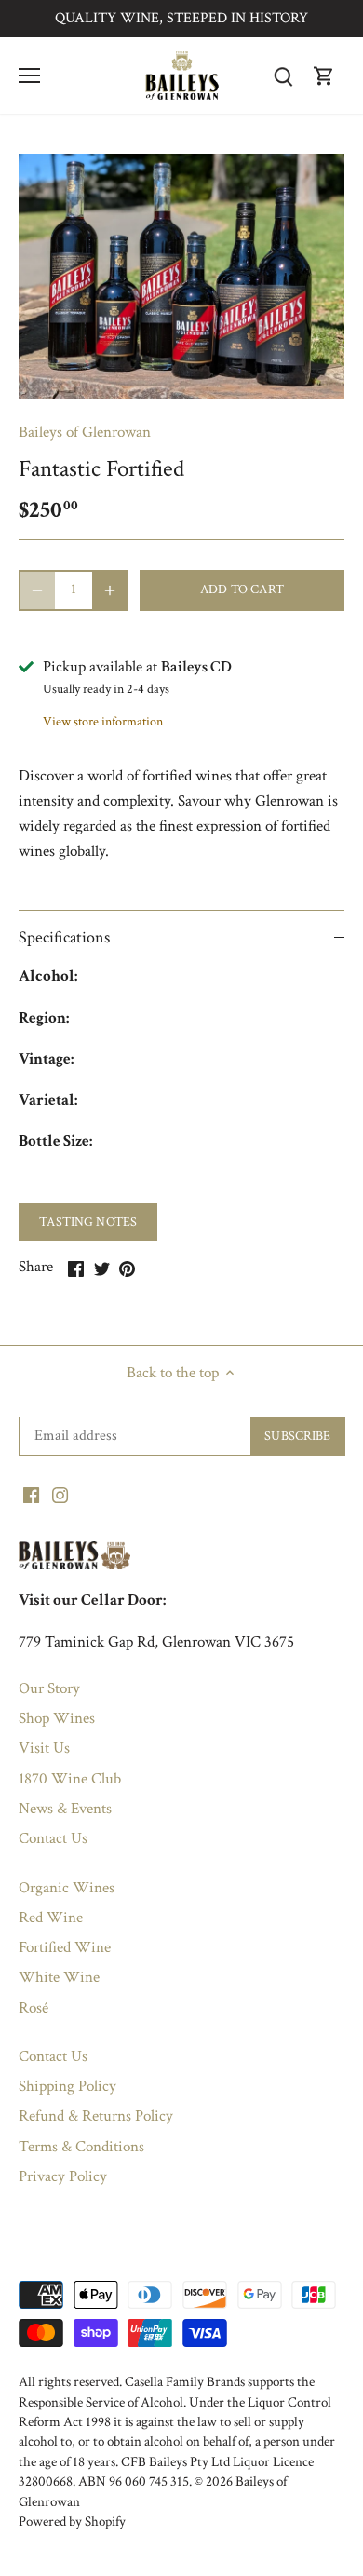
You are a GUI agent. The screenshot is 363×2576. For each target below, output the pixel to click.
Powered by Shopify (72, 2521)
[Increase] (110, 590)
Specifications (64, 937)
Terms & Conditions (81, 2147)
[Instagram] (60, 1495)
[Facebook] (31, 1495)
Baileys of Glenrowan (85, 432)
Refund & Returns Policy (96, 2116)
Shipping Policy (67, 2086)
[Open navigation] (29, 75)
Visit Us (44, 1748)
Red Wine (51, 1918)
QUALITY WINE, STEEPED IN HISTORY (181, 18)
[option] (181, 276)
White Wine (59, 1977)
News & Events (65, 1809)
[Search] (283, 76)
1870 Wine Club (70, 1779)
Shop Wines (57, 1718)
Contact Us (53, 1838)
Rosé (34, 2008)
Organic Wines (67, 1888)
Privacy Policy (63, 2176)
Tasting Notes (88, 1221)
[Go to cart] (324, 76)
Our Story (49, 1688)
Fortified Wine (65, 1947)
